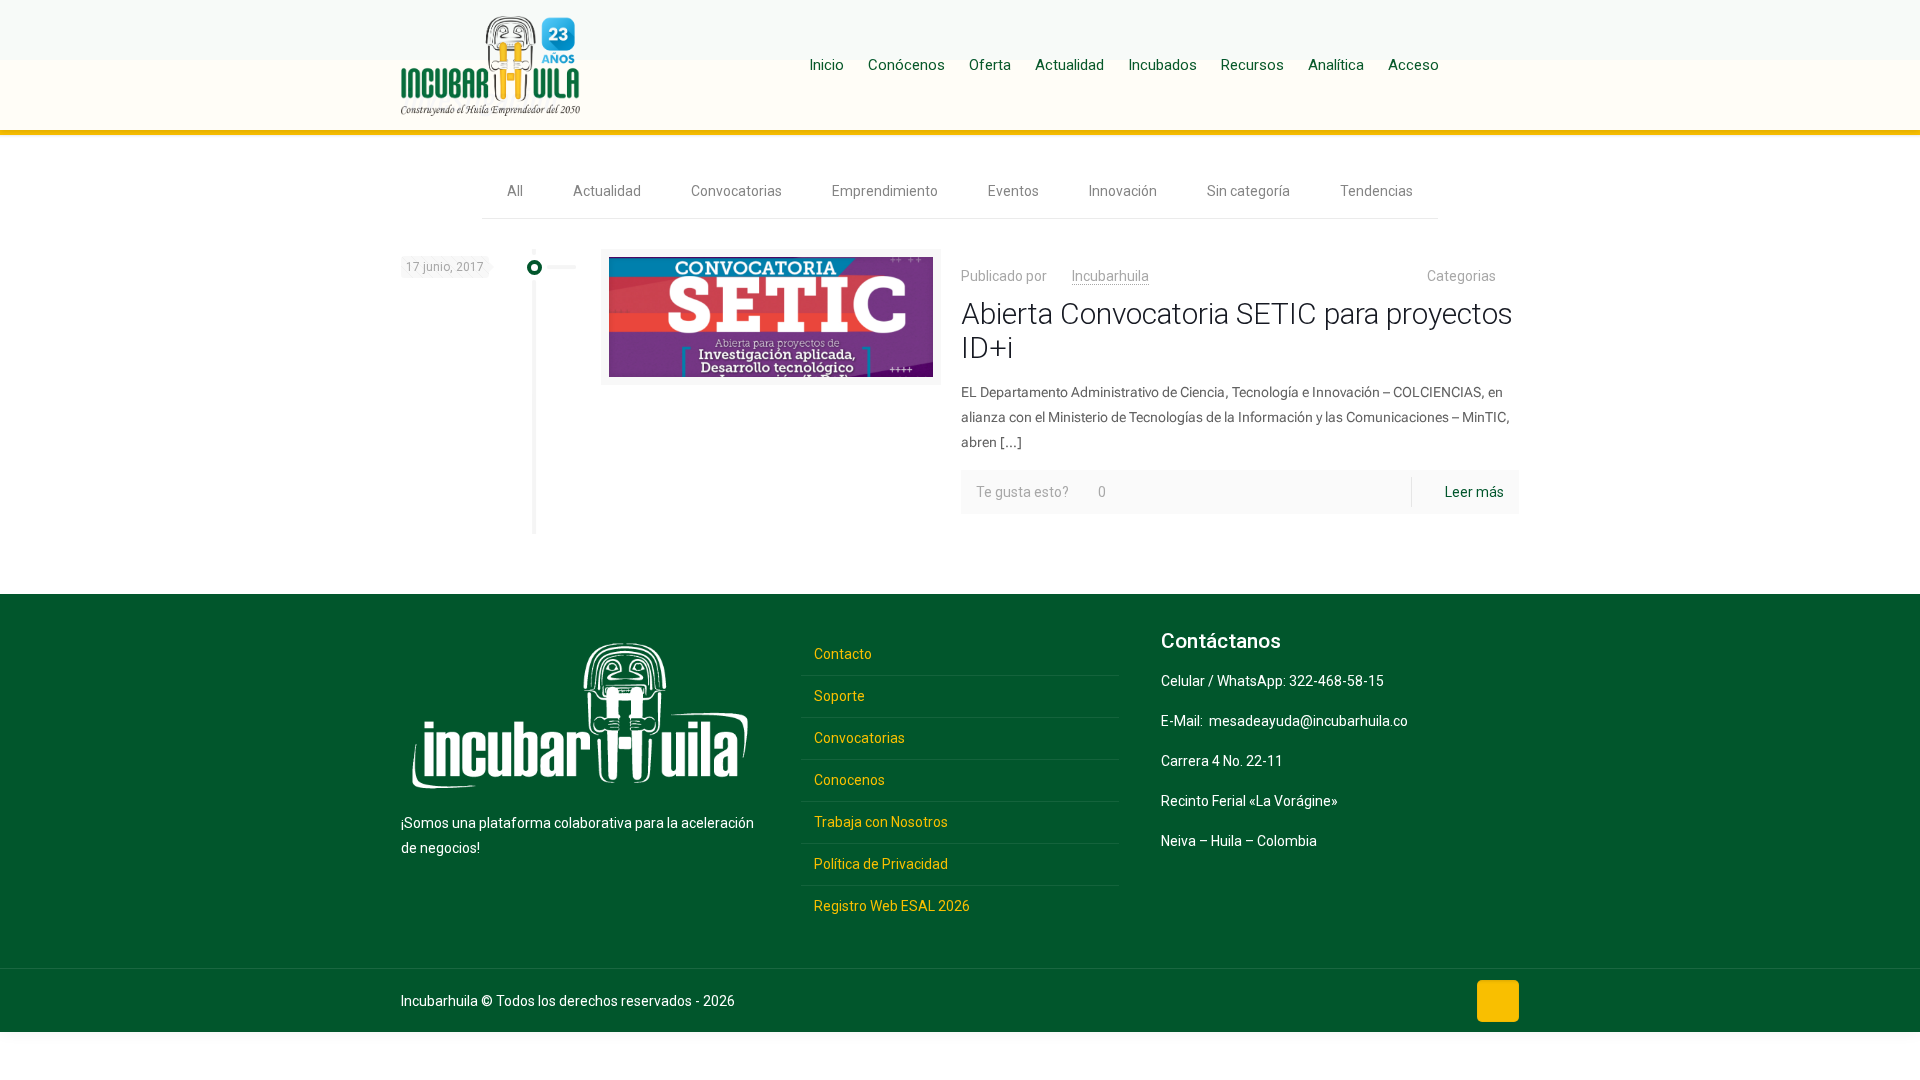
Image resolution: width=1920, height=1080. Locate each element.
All (515, 191)
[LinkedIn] (1412, 999)
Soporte (839, 696)
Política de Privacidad (881, 864)
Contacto (843, 654)
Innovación (1123, 191)
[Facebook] (1319, 999)
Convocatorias (736, 191)
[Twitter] (1350, 999)
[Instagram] (1443, 999)
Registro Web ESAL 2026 (892, 906)
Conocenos (849, 780)
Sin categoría (1248, 191)
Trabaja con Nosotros (881, 822)
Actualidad (607, 191)
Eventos (1013, 191)
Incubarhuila (1110, 276)
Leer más (1474, 492)
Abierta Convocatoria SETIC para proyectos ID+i (1237, 330)
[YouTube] (1381, 999)
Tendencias (1376, 191)
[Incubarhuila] (490, 65)
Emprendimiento (885, 191)
